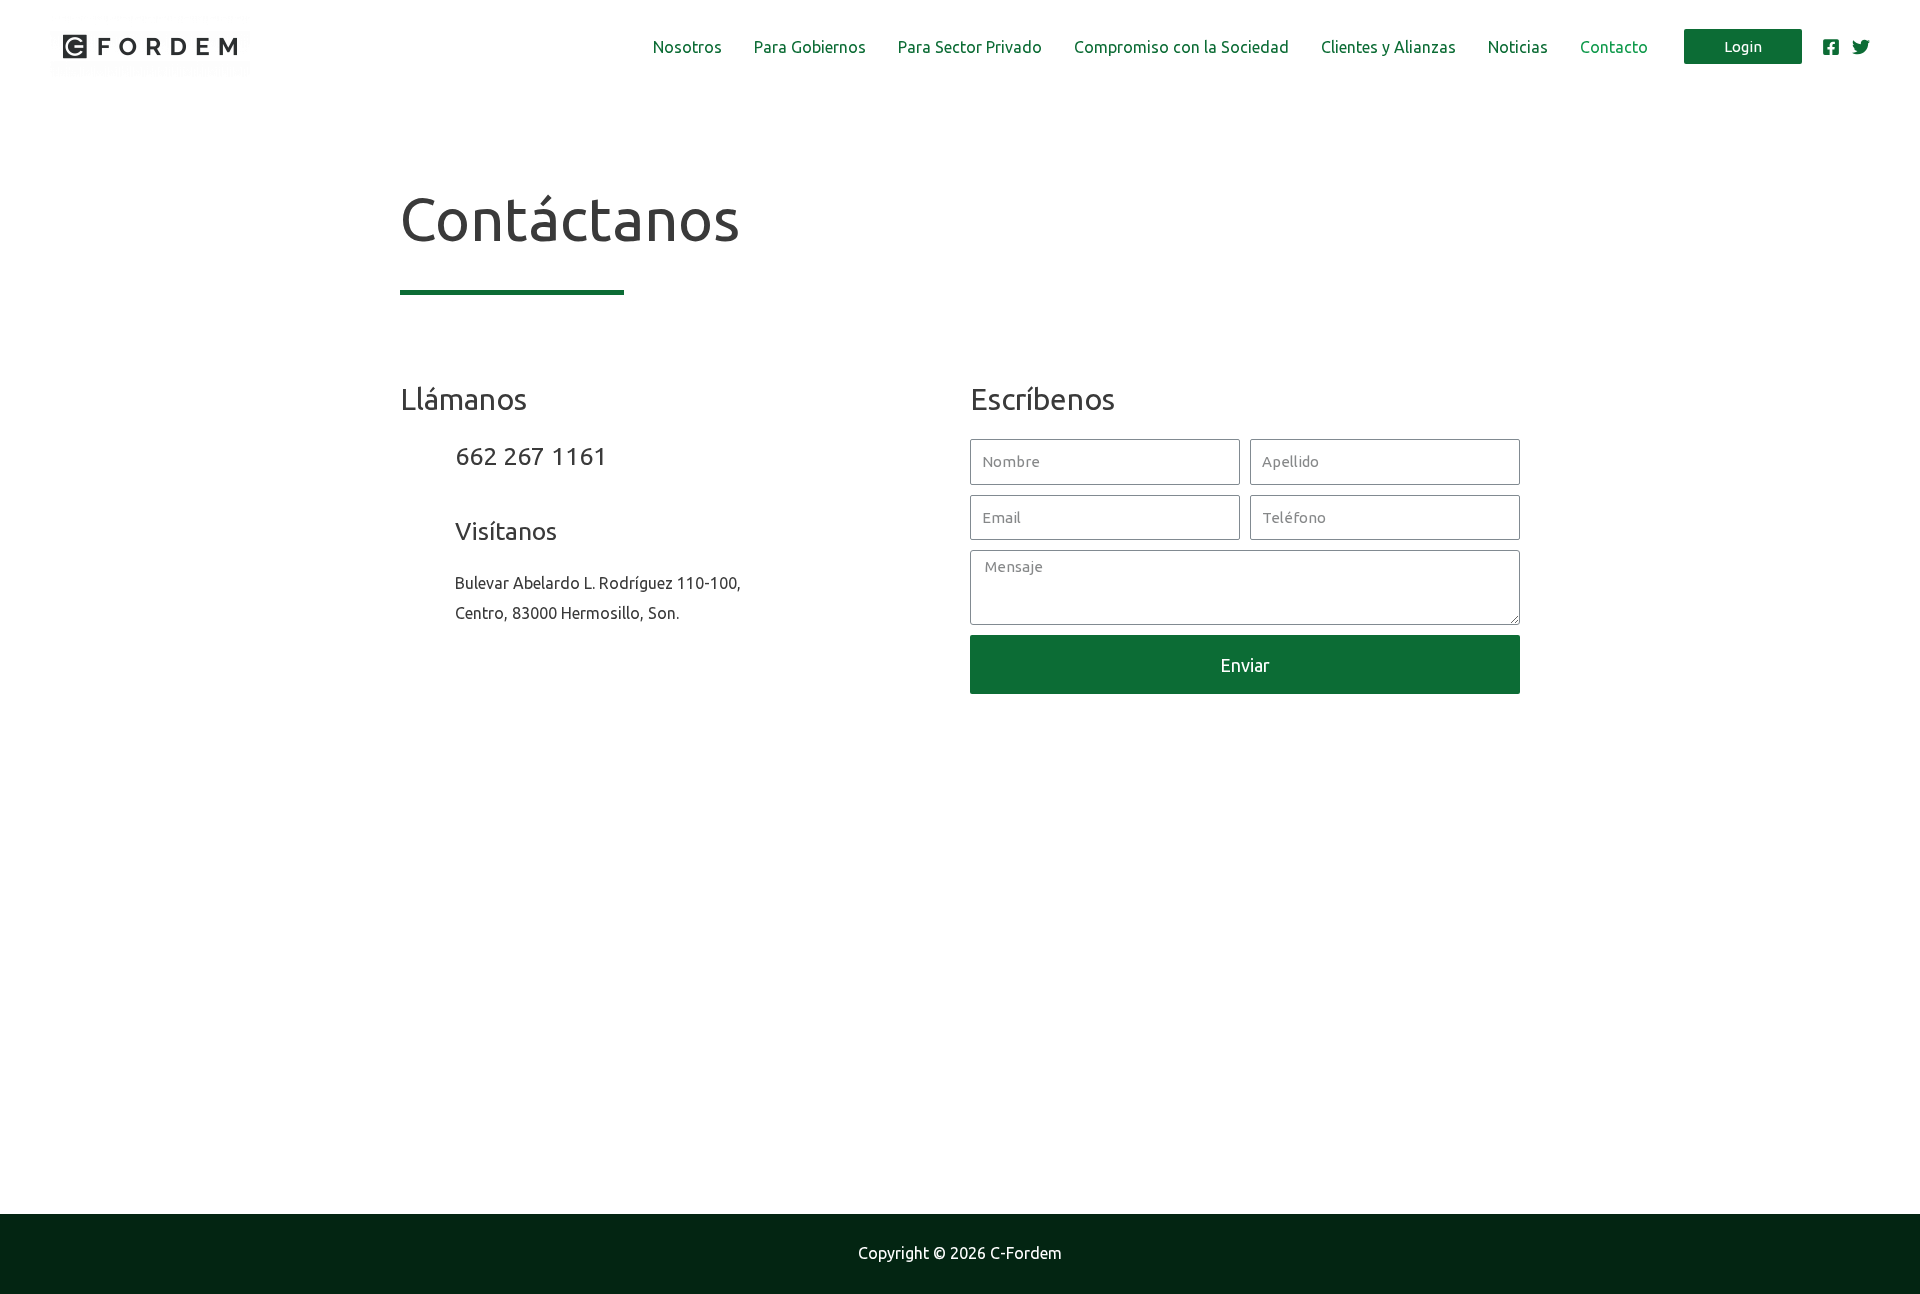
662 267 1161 (531, 456)
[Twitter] (1861, 47)
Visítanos (506, 531)
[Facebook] (1831, 47)
